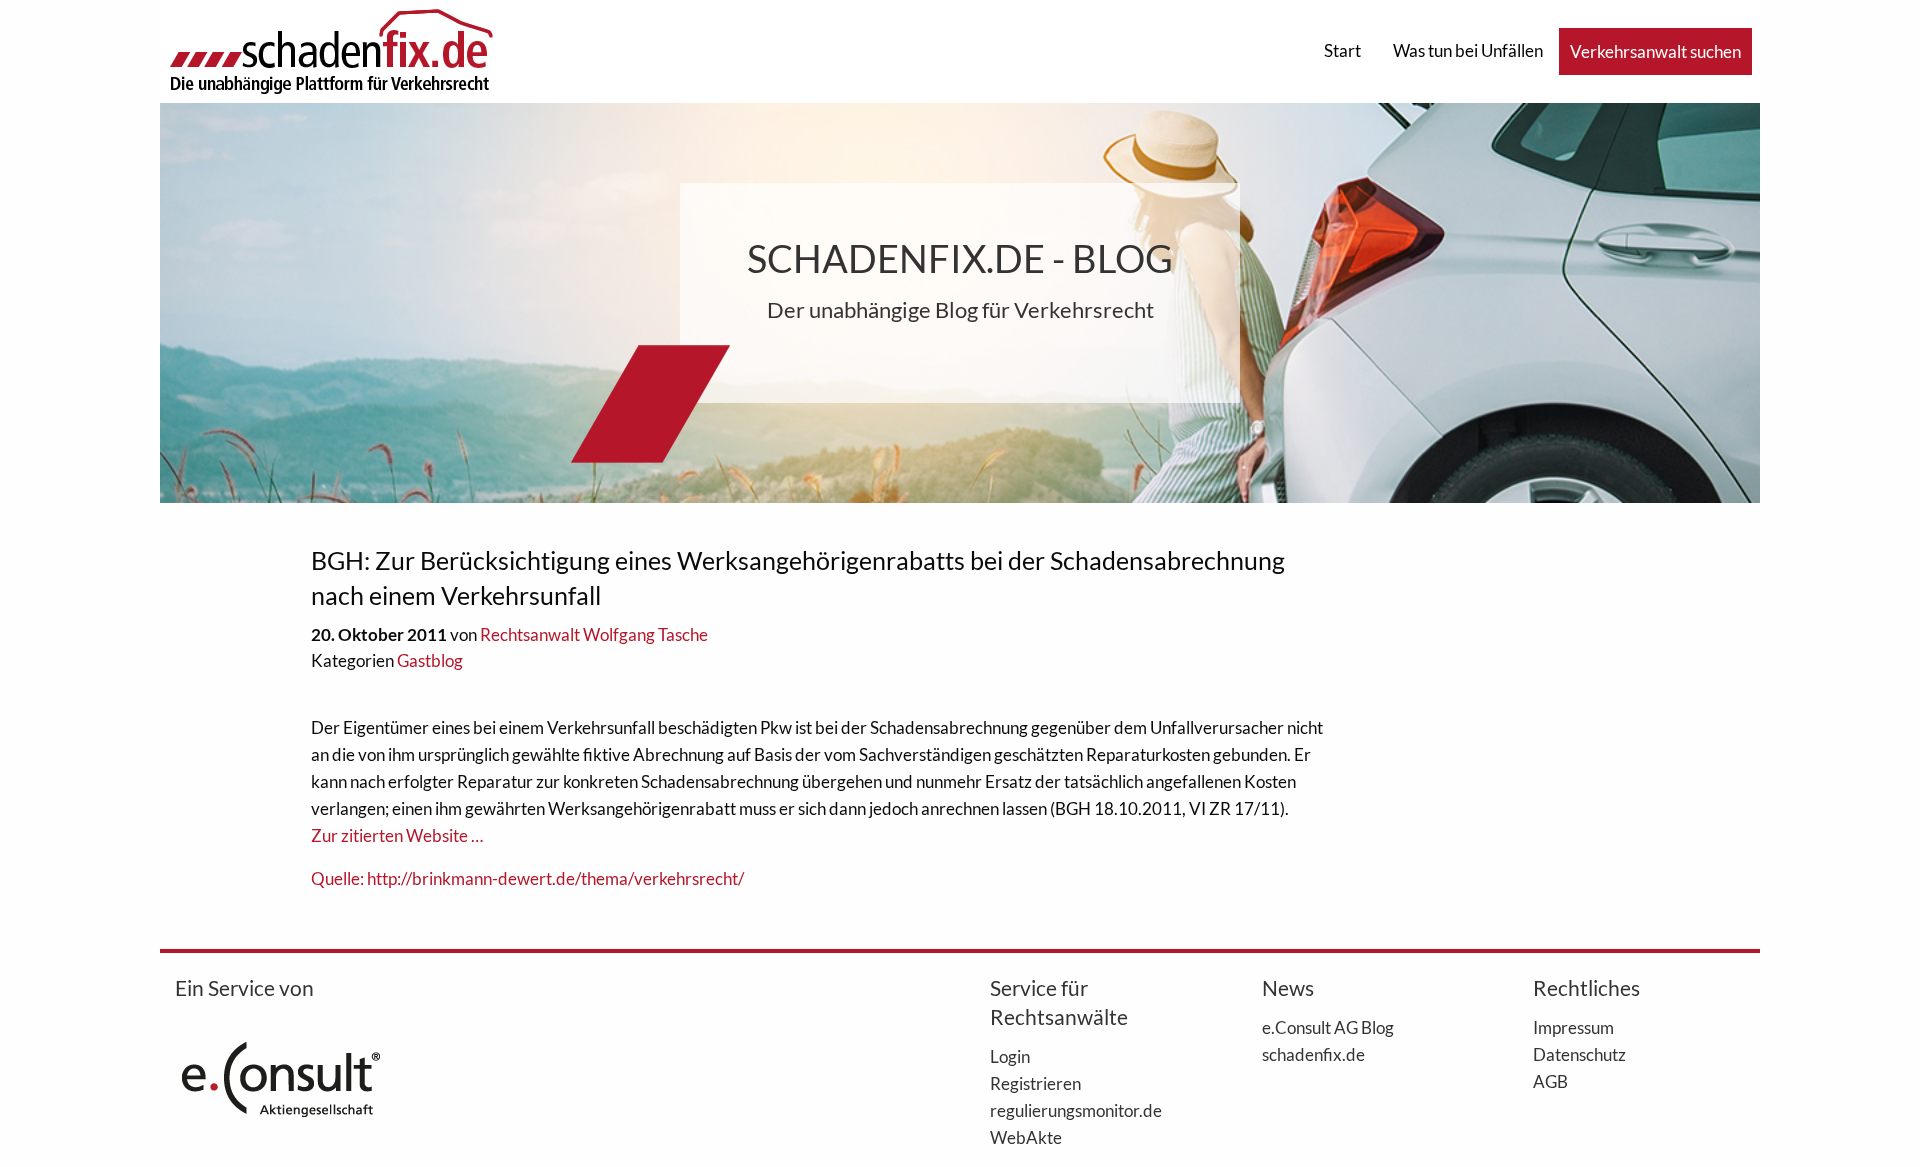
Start (1342, 50)
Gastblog (430, 660)
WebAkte (1026, 1137)
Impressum (1573, 1027)
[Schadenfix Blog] (331, 49)
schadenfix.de (1313, 1054)
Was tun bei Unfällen (1468, 50)
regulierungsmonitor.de (1076, 1110)
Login (1010, 1056)
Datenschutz (1579, 1054)
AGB (1550, 1081)
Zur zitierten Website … (397, 835)
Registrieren (1035, 1083)
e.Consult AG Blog (1328, 1027)
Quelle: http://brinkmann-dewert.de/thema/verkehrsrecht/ (527, 878)
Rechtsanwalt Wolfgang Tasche (594, 634)
